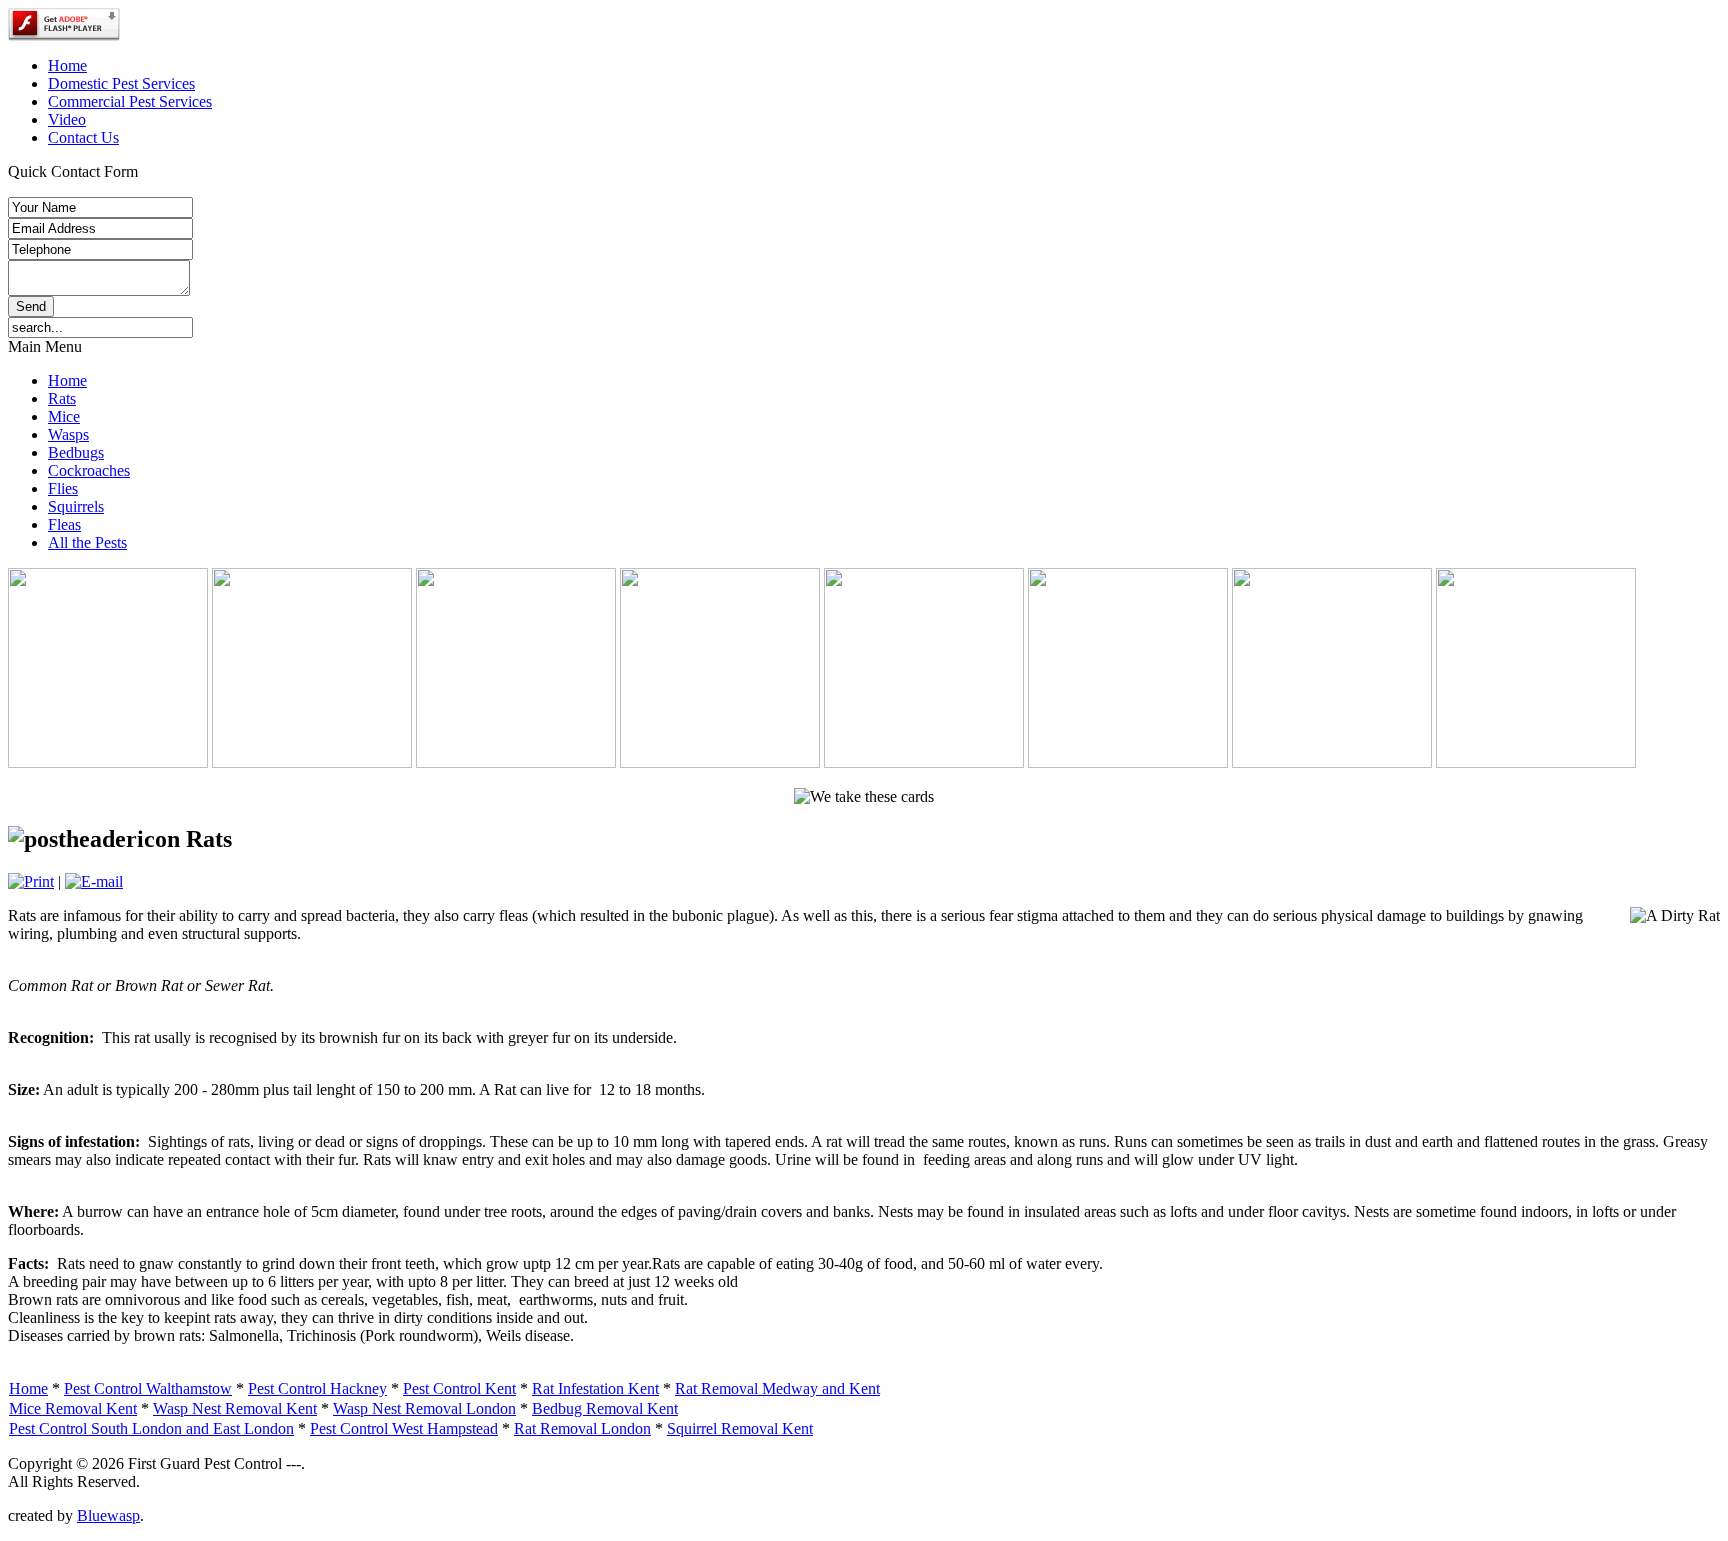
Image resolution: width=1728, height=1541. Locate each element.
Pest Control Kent (459, 1388)
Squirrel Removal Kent (740, 1428)
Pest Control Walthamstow (148, 1388)
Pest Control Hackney (317, 1388)
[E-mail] (94, 881)
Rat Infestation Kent (595, 1388)
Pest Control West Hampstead (404, 1428)
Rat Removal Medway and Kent (777, 1388)
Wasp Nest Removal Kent (235, 1408)
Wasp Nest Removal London (424, 1408)
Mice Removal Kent (73, 1408)
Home (28, 1388)
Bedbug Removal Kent (605, 1408)
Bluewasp (108, 1515)
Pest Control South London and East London (151, 1428)
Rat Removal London (582, 1428)
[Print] (31, 881)
